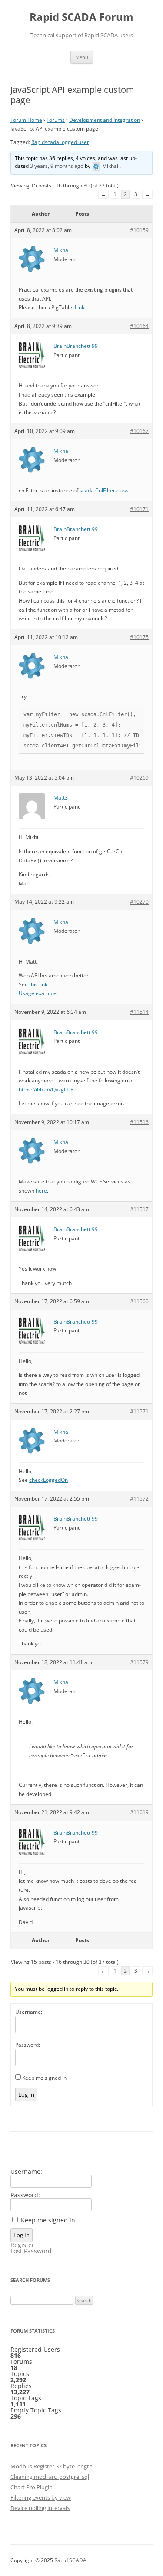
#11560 (139, 1301)
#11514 (139, 1012)
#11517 (139, 1209)
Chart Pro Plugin (32, 2487)
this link (38, 985)
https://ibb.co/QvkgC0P (46, 1090)
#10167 (139, 431)
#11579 (139, 1662)
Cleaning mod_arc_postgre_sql (50, 2477)
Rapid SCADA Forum (81, 17)
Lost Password (31, 2251)
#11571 (139, 1411)
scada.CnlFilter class (104, 490)
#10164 (139, 326)
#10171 (139, 509)
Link (80, 307)
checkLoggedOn (48, 1480)
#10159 (139, 230)
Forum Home (26, 120)
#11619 (139, 1812)
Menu (82, 57)
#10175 (139, 637)
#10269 (139, 778)
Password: (28, 2045)
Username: (29, 2012)
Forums (56, 120)
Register (22, 2245)
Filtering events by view (41, 2497)
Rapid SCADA (70, 2560)
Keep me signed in (44, 2078)
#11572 (139, 1499)
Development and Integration (105, 120)
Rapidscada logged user (60, 142)
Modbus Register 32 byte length (52, 2466)
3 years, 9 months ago (57, 166)
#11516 (139, 1122)
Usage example (38, 993)
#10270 (139, 902)
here (41, 1191)
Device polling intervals (40, 2508)
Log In (26, 2094)
